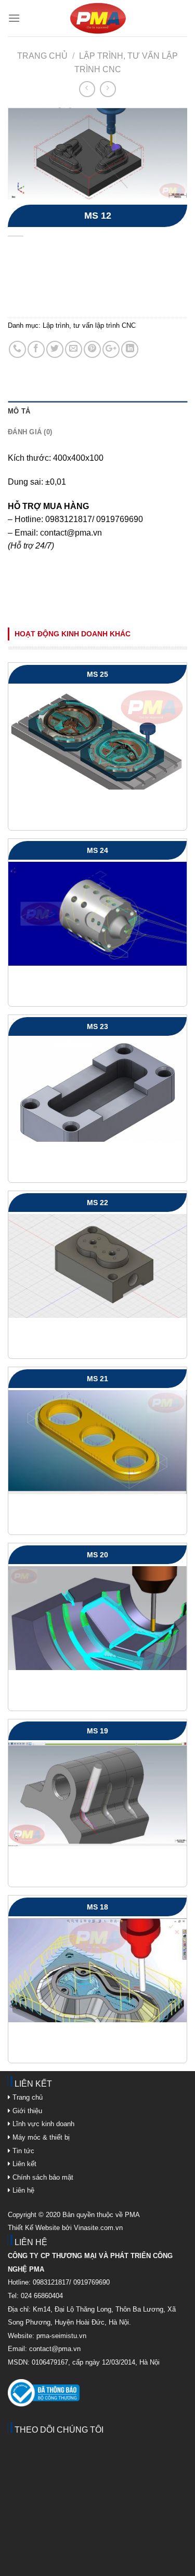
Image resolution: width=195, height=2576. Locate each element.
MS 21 (97, 1379)
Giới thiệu (26, 2111)
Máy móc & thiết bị (40, 2137)
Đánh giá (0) (30, 432)
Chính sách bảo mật (43, 2177)
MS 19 (97, 1731)
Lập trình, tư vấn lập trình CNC (89, 325)
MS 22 (97, 1203)
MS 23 (97, 1026)
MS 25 (97, 674)
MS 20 (97, 1555)
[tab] (97, 411)
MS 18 (97, 1907)
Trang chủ (42, 56)
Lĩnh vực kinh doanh (42, 2124)
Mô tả (19, 411)
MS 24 (97, 850)
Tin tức (22, 2151)
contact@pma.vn (71, 533)
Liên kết (23, 2164)
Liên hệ (22, 2190)
